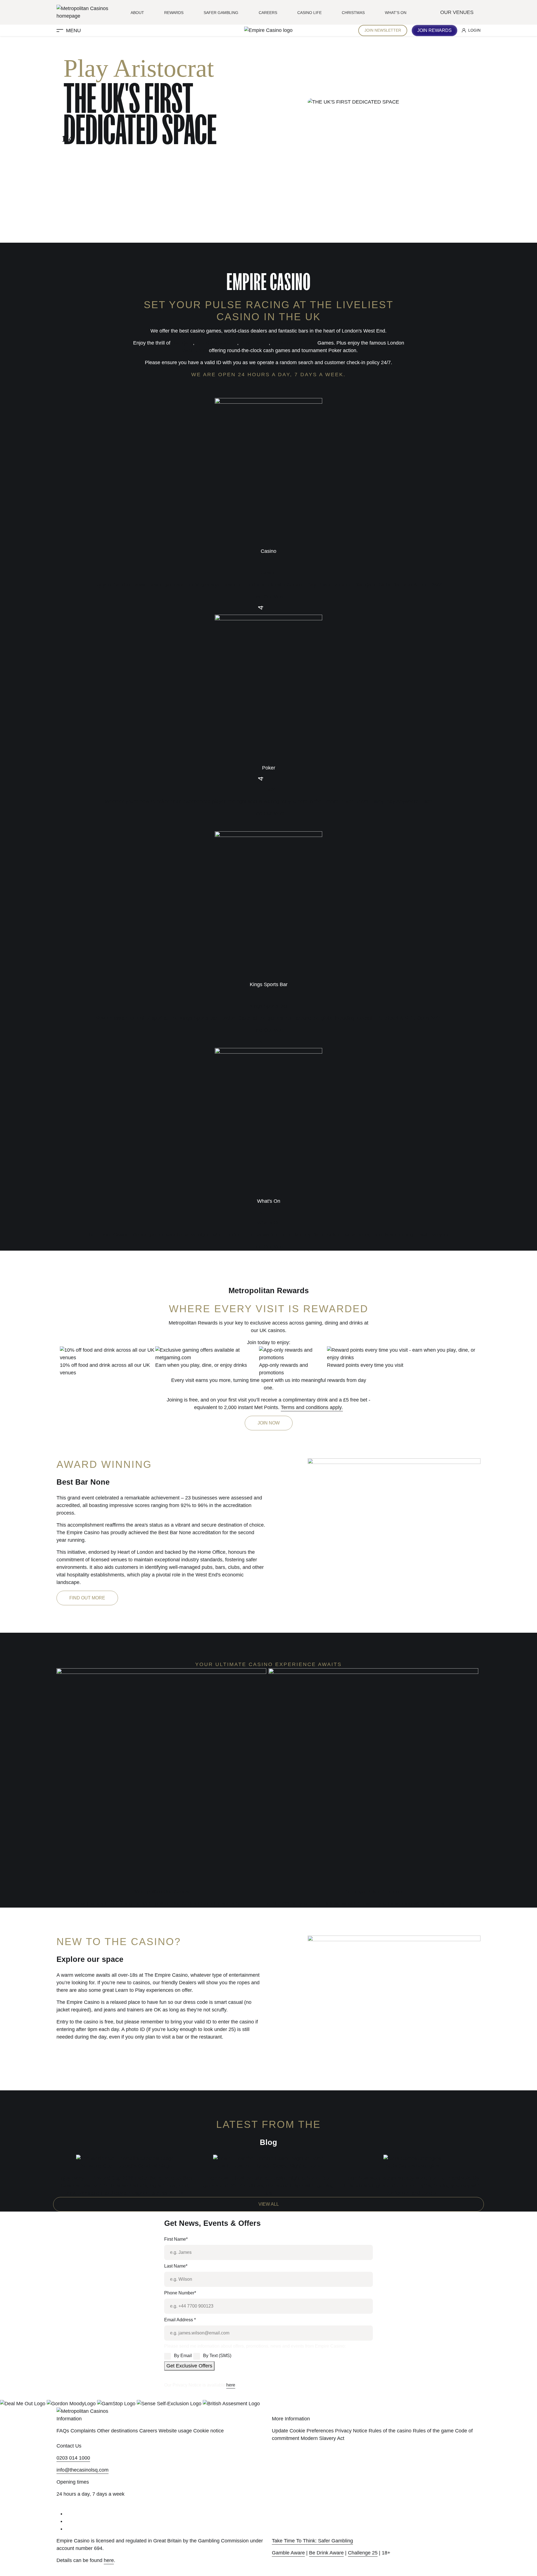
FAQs (63, 2431)
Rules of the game (433, 2431)
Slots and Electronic (294, 343)
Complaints (83, 2431)
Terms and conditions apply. (312, 1407)
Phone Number (180, 2293)
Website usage (175, 2431)
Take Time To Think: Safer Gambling (312, 2541)
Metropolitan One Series (161, 1892)
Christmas (353, 13)
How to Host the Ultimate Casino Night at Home (268, 2166)
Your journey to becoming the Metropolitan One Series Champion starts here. (161, 1904)
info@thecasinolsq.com (83, 2470)
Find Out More (87, 1598)
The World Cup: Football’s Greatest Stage (125, 2166)
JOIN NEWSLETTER (383, 30)
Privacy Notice (351, 2431)
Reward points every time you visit (365, 1365)
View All (269, 2204)
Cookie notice (209, 2431)
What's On (396, 13)
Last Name (176, 2266)
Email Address (180, 2320)
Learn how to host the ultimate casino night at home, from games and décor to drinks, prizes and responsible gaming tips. (268, 2186)
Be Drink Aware (326, 2553)
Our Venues (458, 12)
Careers (268, 13)
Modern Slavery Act (322, 2438)
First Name (176, 2239)
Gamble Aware (288, 2553)
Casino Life (309, 13)
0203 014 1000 (73, 2458)
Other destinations (117, 2431)
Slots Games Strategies (412, 2166)
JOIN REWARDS (434, 30)
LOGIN (474, 30)
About (137, 13)
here (231, 2385)
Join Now (269, 1423)
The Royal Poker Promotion (373, 1892)
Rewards (174, 13)
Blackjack (182, 343)
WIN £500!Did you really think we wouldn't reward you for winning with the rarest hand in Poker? (373, 1904)
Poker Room (194, 350)
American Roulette (216, 343)
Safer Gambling (221, 13)
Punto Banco (254, 343)
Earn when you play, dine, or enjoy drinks (201, 1365)
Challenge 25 (363, 2553)
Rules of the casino (390, 2431)
